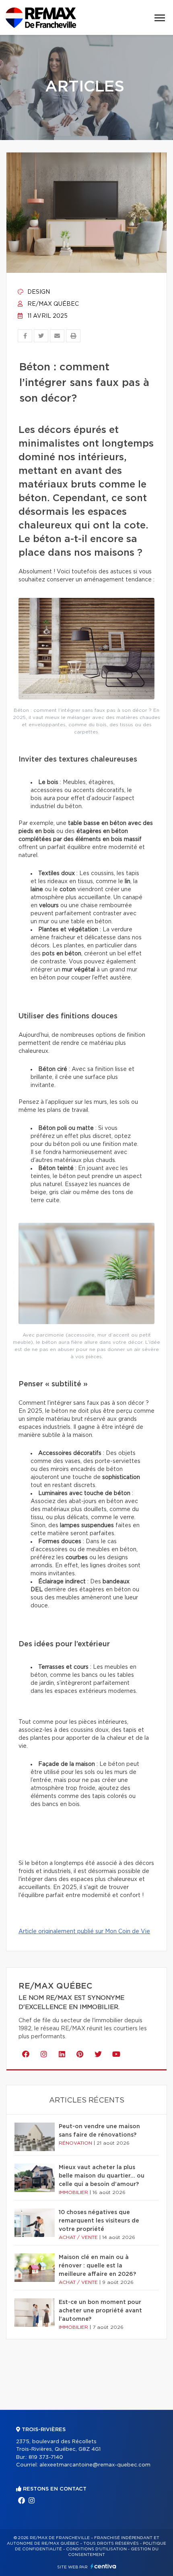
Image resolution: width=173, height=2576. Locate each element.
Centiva (103, 2566)
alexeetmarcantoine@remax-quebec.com (95, 2465)
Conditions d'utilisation (96, 2549)
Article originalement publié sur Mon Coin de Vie (84, 1932)
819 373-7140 (46, 2457)
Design (38, 292)
